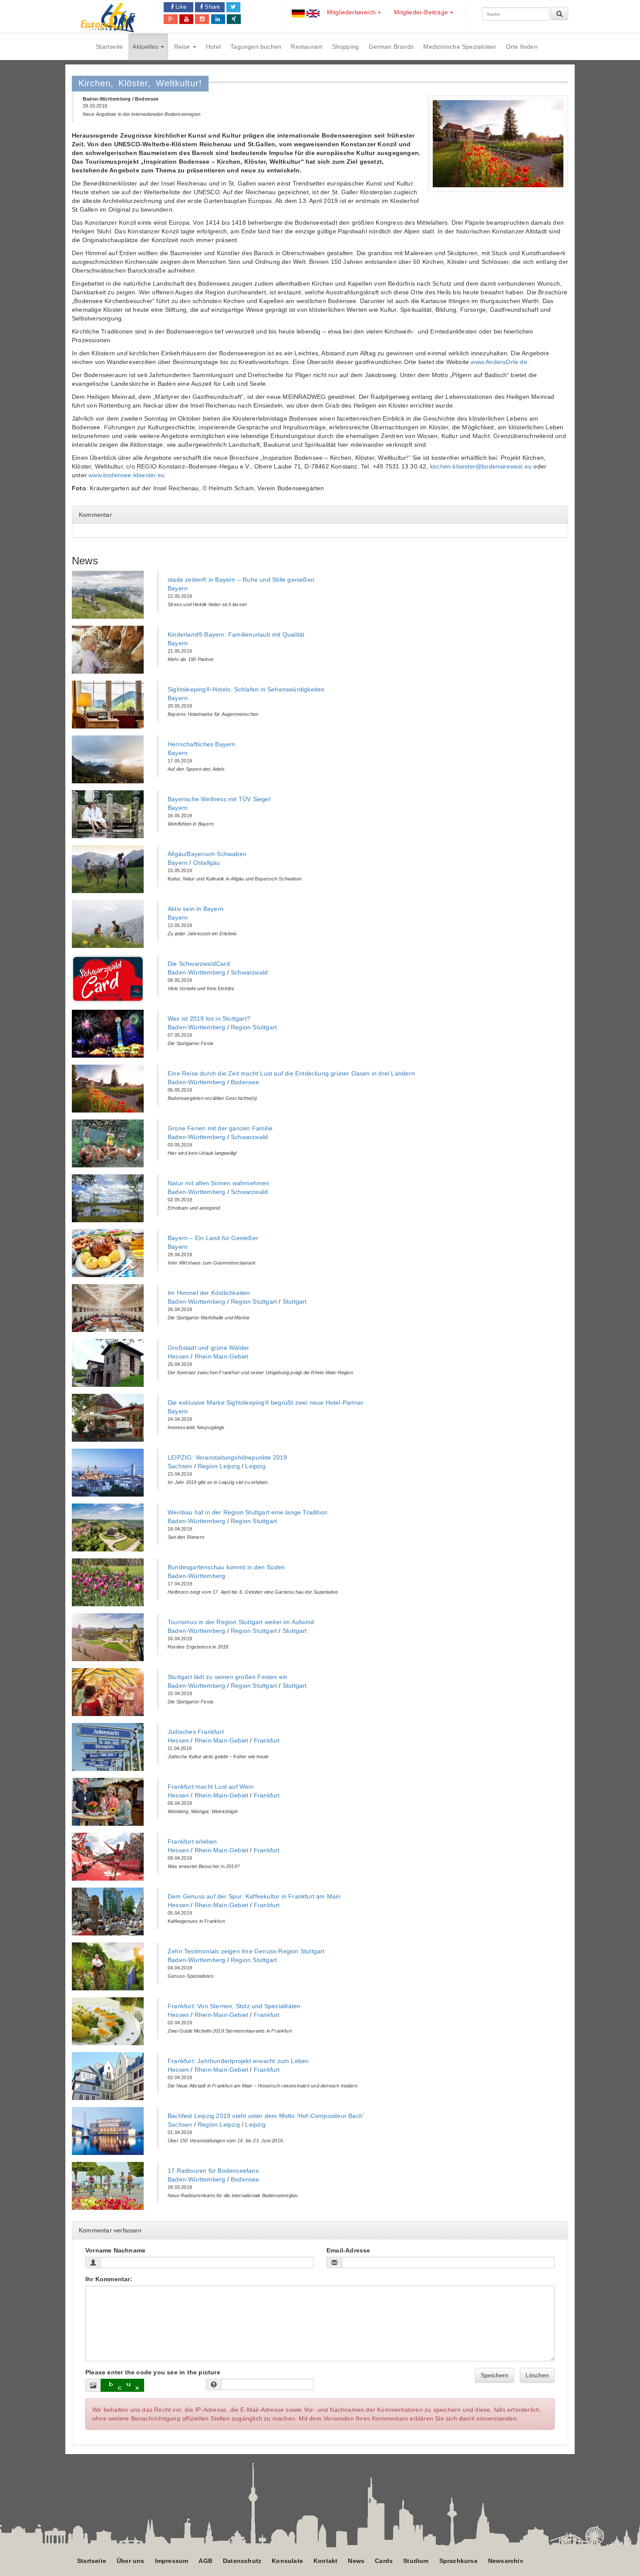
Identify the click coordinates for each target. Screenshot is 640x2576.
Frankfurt (267, 1740)
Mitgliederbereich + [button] (354, 12)
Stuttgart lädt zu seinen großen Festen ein (227, 1677)
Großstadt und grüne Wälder (208, 1348)
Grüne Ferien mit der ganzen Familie (220, 1128)
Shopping (346, 47)
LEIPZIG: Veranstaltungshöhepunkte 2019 (227, 1457)
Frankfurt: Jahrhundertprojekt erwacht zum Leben (238, 2061)
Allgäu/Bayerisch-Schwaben (207, 854)
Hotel (213, 47)
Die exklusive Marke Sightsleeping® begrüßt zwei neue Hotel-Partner (266, 1403)
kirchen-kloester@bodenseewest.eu (481, 466)
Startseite (109, 47)
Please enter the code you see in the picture (153, 2372)
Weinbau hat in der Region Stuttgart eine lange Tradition (248, 1512)
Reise (183, 47)
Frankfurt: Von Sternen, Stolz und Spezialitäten (234, 2006)
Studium (416, 2561)
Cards (384, 2561)
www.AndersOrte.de (499, 362)
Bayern (178, 588)
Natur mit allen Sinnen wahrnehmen (219, 1183)
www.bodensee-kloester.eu (126, 475)
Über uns (131, 2561)
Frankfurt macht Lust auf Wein (211, 1787)
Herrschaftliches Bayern (202, 744)
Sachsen (180, 1466)
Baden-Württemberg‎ (196, 972)
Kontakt (325, 2561)
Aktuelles (146, 47)
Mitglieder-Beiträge (422, 12)
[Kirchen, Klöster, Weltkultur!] (498, 144)
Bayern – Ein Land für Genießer (213, 1238)
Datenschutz (242, 2561)
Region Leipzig (219, 1466)
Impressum (172, 2561)
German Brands (391, 47)
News (356, 2561)
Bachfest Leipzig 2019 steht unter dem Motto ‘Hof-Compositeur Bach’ (266, 2116)
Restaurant (307, 47)
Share (211, 7)
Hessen (178, 1356)
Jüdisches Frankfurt (196, 1732)
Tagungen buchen (256, 47)
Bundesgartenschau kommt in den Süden (226, 1567)
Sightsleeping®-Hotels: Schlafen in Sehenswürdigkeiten (246, 689)
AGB (205, 2561)
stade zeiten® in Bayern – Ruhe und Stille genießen (241, 580)
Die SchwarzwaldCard (199, 964)
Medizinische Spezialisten (460, 47)
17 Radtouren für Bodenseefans (213, 2171)
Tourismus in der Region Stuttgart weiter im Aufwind (241, 1622)
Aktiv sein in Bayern (195, 909)
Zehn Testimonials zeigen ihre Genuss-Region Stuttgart (246, 1951)
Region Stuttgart (254, 1027)
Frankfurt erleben (192, 1841)
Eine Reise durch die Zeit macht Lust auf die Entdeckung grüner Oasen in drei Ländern (291, 1073)
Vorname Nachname (115, 2250)
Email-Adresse (349, 2250)
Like (180, 7)
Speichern (495, 2375)
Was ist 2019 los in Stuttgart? (209, 1018)
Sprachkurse (458, 2561)
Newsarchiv (506, 2561)
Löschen (537, 2375)
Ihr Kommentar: (109, 2279)
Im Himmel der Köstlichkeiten (209, 1293)
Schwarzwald (249, 972)
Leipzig (255, 1466)
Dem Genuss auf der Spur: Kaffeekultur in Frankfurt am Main (254, 1896)
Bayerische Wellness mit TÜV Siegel (219, 799)
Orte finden (522, 47)
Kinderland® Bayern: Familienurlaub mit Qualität (236, 634)
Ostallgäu (207, 863)
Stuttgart (295, 1301)
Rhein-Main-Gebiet (221, 1356)
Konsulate (287, 2561)
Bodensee (245, 1082)
